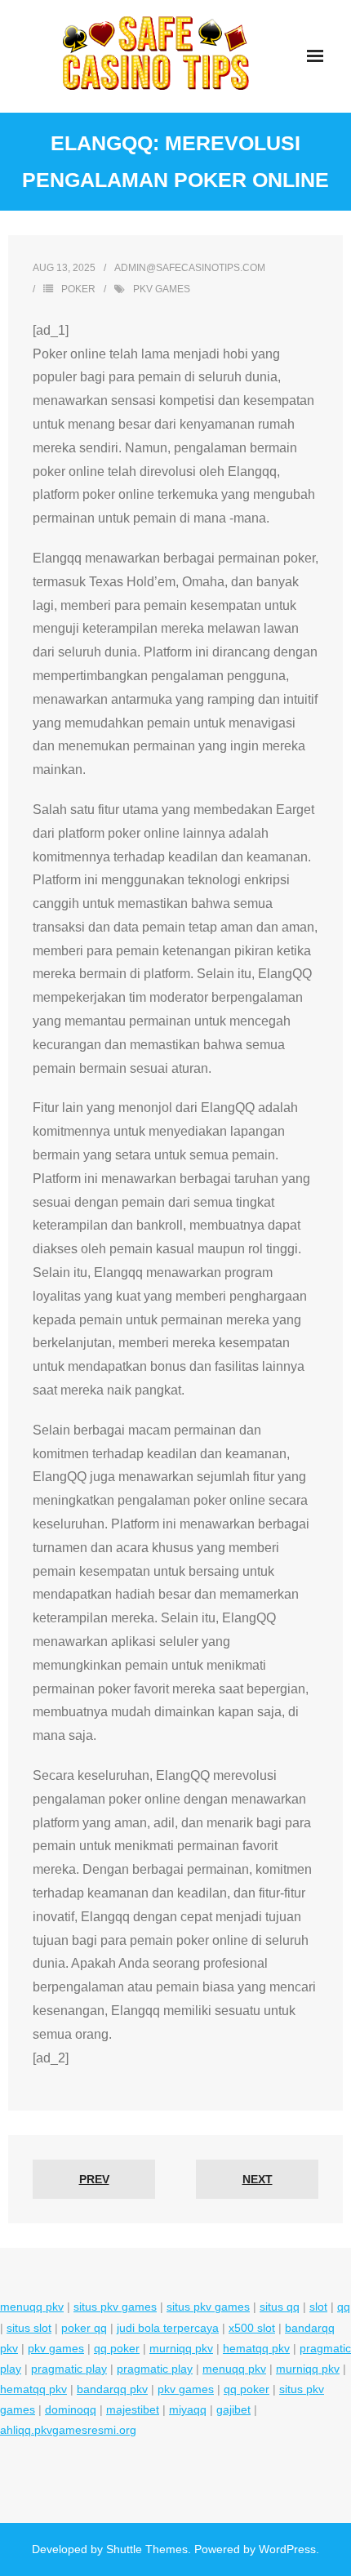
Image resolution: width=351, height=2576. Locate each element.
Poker (78, 289)
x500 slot (252, 2328)
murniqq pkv (181, 2348)
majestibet (133, 2409)
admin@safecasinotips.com (190, 268)
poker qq (84, 2328)
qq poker (117, 2348)
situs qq (280, 2307)
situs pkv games (115, 2307)
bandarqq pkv (112, 2389)
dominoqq (71, 2409)
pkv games (162, 289)
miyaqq (188, 2409)
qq (344, 2307)
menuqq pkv (32, 2307)
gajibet (233, 2409)
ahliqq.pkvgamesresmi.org (68, 2430)
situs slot (29, 2328)
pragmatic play (69, 2369)
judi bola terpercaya (168, 2328)
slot (318, 2307)
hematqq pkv (256, 2348)
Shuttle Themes (147, 2549)
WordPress (287, 2549)
